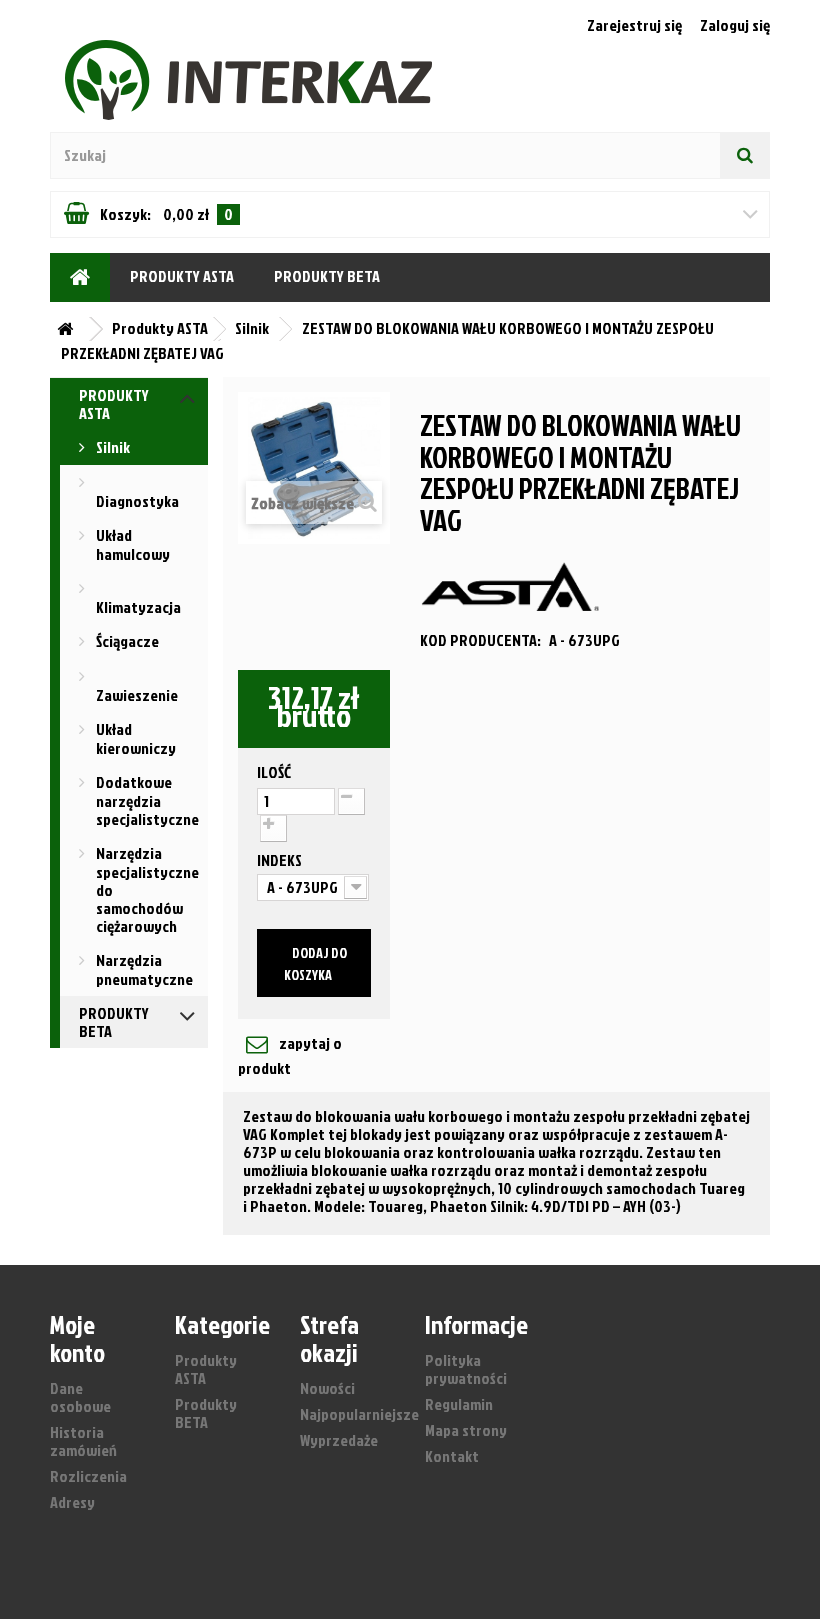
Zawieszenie (137, 695)
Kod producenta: (480, 640)
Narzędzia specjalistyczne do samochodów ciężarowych (146, 889)
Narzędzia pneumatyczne (143, 969)
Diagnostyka (137, 501)
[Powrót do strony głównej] (70, 329)
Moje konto (77, 1338)
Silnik (111, 447)
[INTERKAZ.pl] (80, 277)
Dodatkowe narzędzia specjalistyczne (146, 800)
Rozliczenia (88, 1476)
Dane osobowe (80, 1397)
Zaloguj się (735, 25)
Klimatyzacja (138, 607)
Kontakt (452, 1456)
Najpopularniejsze (359, 1414)
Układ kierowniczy (134, 738)
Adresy (72, 1502)
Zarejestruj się (636, 25)
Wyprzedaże (339, 1440)
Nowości (327, 1388)
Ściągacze (126, 641)
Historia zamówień (83, 1441)
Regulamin (459, 1404)
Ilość (274, 772)
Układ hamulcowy (131, 544)
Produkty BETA (327, 276)
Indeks (281, 860)
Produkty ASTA (182, 276)
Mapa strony (466, 1430)
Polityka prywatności (466, 1369)
